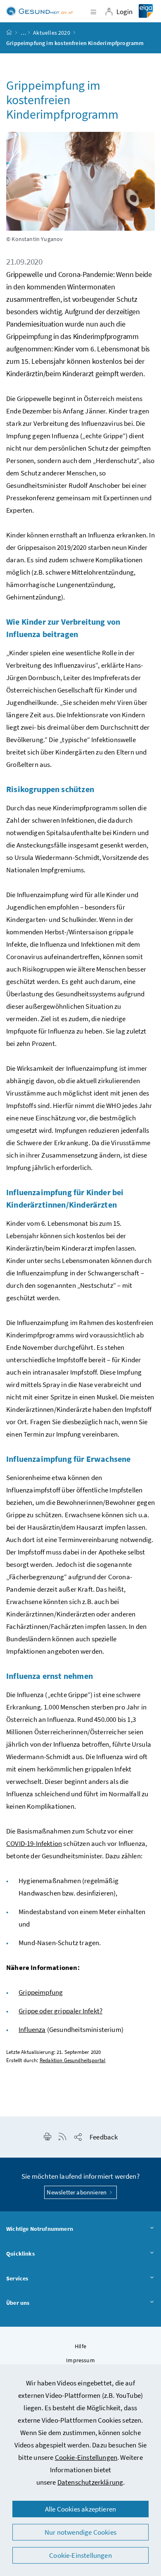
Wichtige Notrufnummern (40, 2229)
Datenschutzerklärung (90, 2482)
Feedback (104, 2137)
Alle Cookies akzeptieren (80, 2509)
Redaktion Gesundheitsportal (73, 2060)
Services (17, 2278)
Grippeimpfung (41, 1992)
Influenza (32, 2029)
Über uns (18, 2303)
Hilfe (80, 2346)
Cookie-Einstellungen (86, 2457)
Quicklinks (20, 2254)
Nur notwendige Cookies (80, 2532)
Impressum (80, 2360)
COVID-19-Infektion (34, 1843)
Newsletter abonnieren (77, 2192)
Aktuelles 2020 (51, 33)
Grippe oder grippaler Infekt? (60, 2011)
